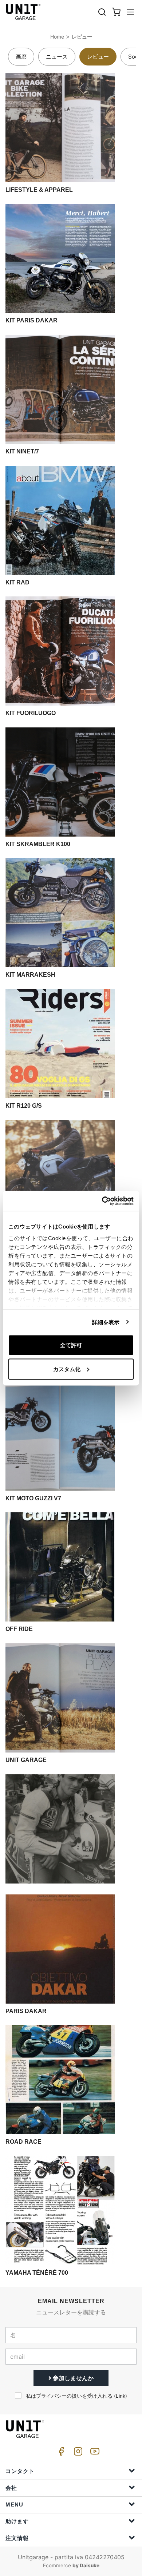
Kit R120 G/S (24, 1106)
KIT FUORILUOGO (31, 713)
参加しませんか (72, 2378)
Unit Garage (26, 1760)
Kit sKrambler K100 (38, 844)
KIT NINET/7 (22, 451)
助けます (17, 2521)
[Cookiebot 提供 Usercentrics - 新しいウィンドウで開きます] (102, 1201)
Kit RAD (17, 582)
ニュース (57, 57)
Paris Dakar (26, 2011)
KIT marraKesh (30, 975)
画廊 (21, 57)
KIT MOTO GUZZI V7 (33, 1498)
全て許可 (71, 1345)
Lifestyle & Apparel (39, 190)
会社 (11, 2488)
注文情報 (17, 2538)
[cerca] (102, 12)
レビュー (82, 37)
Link (121, 2396)
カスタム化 (67, 1369)
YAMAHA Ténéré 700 (37, 2273)
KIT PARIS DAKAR (31, 320)
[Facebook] (60, 2453)
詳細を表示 (106, 1322)
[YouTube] (94, 2453)
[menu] (130, 12)
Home (57, 37)
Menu (14, 2504)
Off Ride (19, 1629)
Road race (23, 2142)
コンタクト (20, 2471)
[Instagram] (77, 2453)
